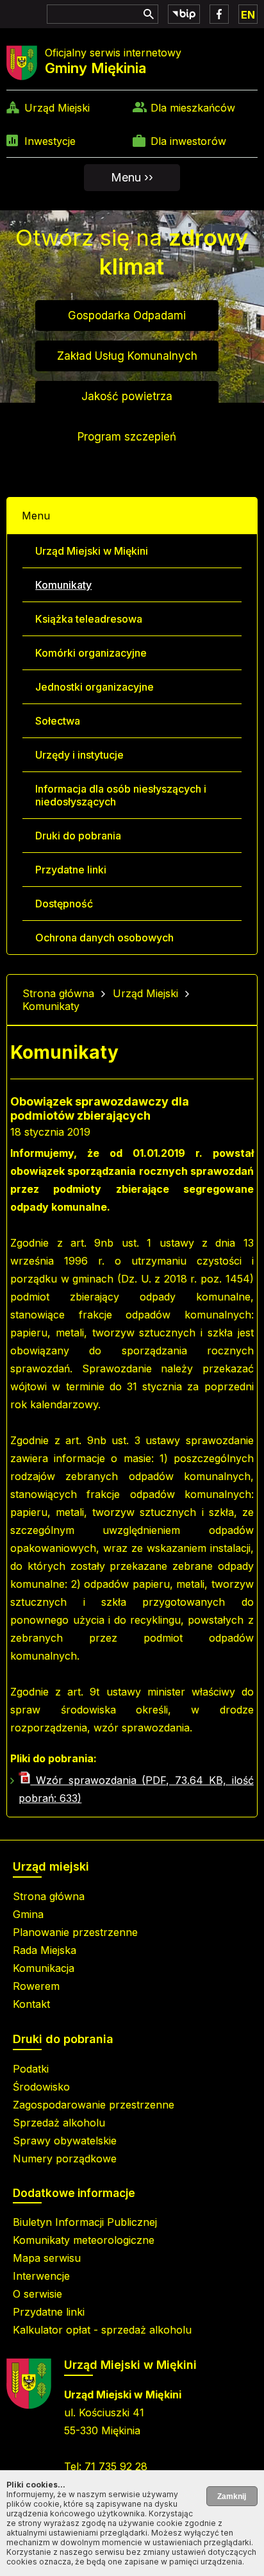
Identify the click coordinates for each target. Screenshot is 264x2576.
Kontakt (31, 2004)
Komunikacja (44, 1968)
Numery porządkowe (65, 2159)
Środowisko (41, 2087)
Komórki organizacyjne (91, 653)
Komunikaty (63, 585)
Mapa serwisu (47, 2258)
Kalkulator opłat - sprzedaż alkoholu (102, 2330)
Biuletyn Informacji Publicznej (85, 2222)
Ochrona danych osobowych (104, 938)
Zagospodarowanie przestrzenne (94, 2105)
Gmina (28, 1914)
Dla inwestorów (188, 141)
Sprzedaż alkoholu (59, 2123)
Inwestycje (50, 141)
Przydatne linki (71, 870)
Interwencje (41, 2276)
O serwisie (37, 2294)
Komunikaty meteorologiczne (84, 2240)
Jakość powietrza (127, 396)
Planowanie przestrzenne (75, 1932)
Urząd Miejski (57, 108)
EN (248, 15)
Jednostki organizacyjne (95, 687)
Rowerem (36, 1986)
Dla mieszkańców (193, 108)
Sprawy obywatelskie (65, 2141)
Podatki (31, 2069)
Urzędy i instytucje (79, 755)
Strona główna (58, 993)
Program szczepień (127, 437)
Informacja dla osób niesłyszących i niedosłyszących (121, 795)
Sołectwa (58, 721)
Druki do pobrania (78, 836)
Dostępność (64, 904)
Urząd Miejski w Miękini (92, 551)
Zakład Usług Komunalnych (127, 356)
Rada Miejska (45, 1950)
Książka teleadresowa (89, 619)
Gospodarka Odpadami (127, 316)
